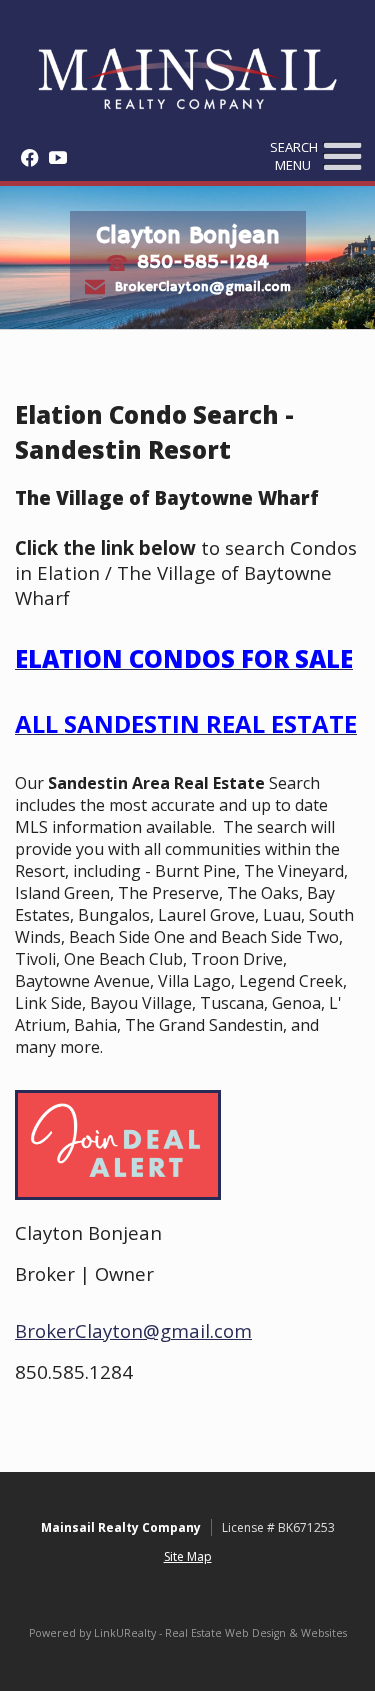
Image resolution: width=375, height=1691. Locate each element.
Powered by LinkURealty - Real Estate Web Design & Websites (188, 1633)
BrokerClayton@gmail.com (203, 286)
